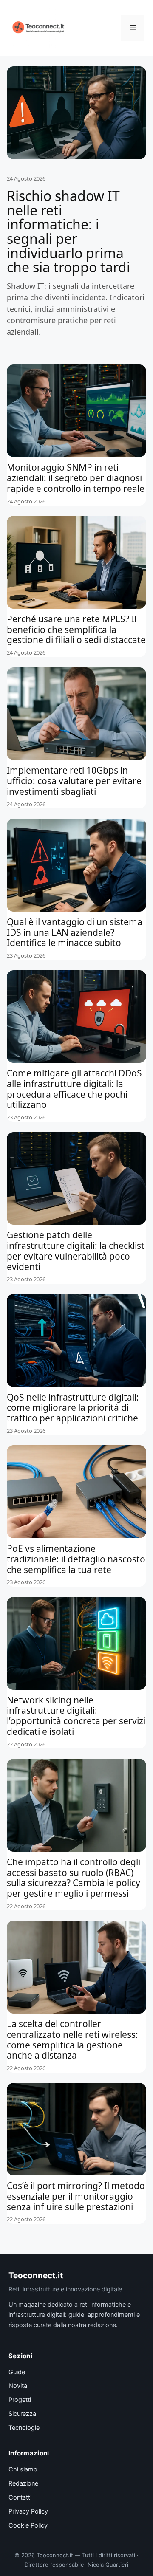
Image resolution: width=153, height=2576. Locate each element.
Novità (18, 2386)
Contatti (20, 2497)
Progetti (20, 2400)
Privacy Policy (28, 2511)
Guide (17, 2372)
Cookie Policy (28, 2525)
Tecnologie (24, 2428)
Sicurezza (22, 2414)
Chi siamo (23, 2469)
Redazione (23, 2483)
